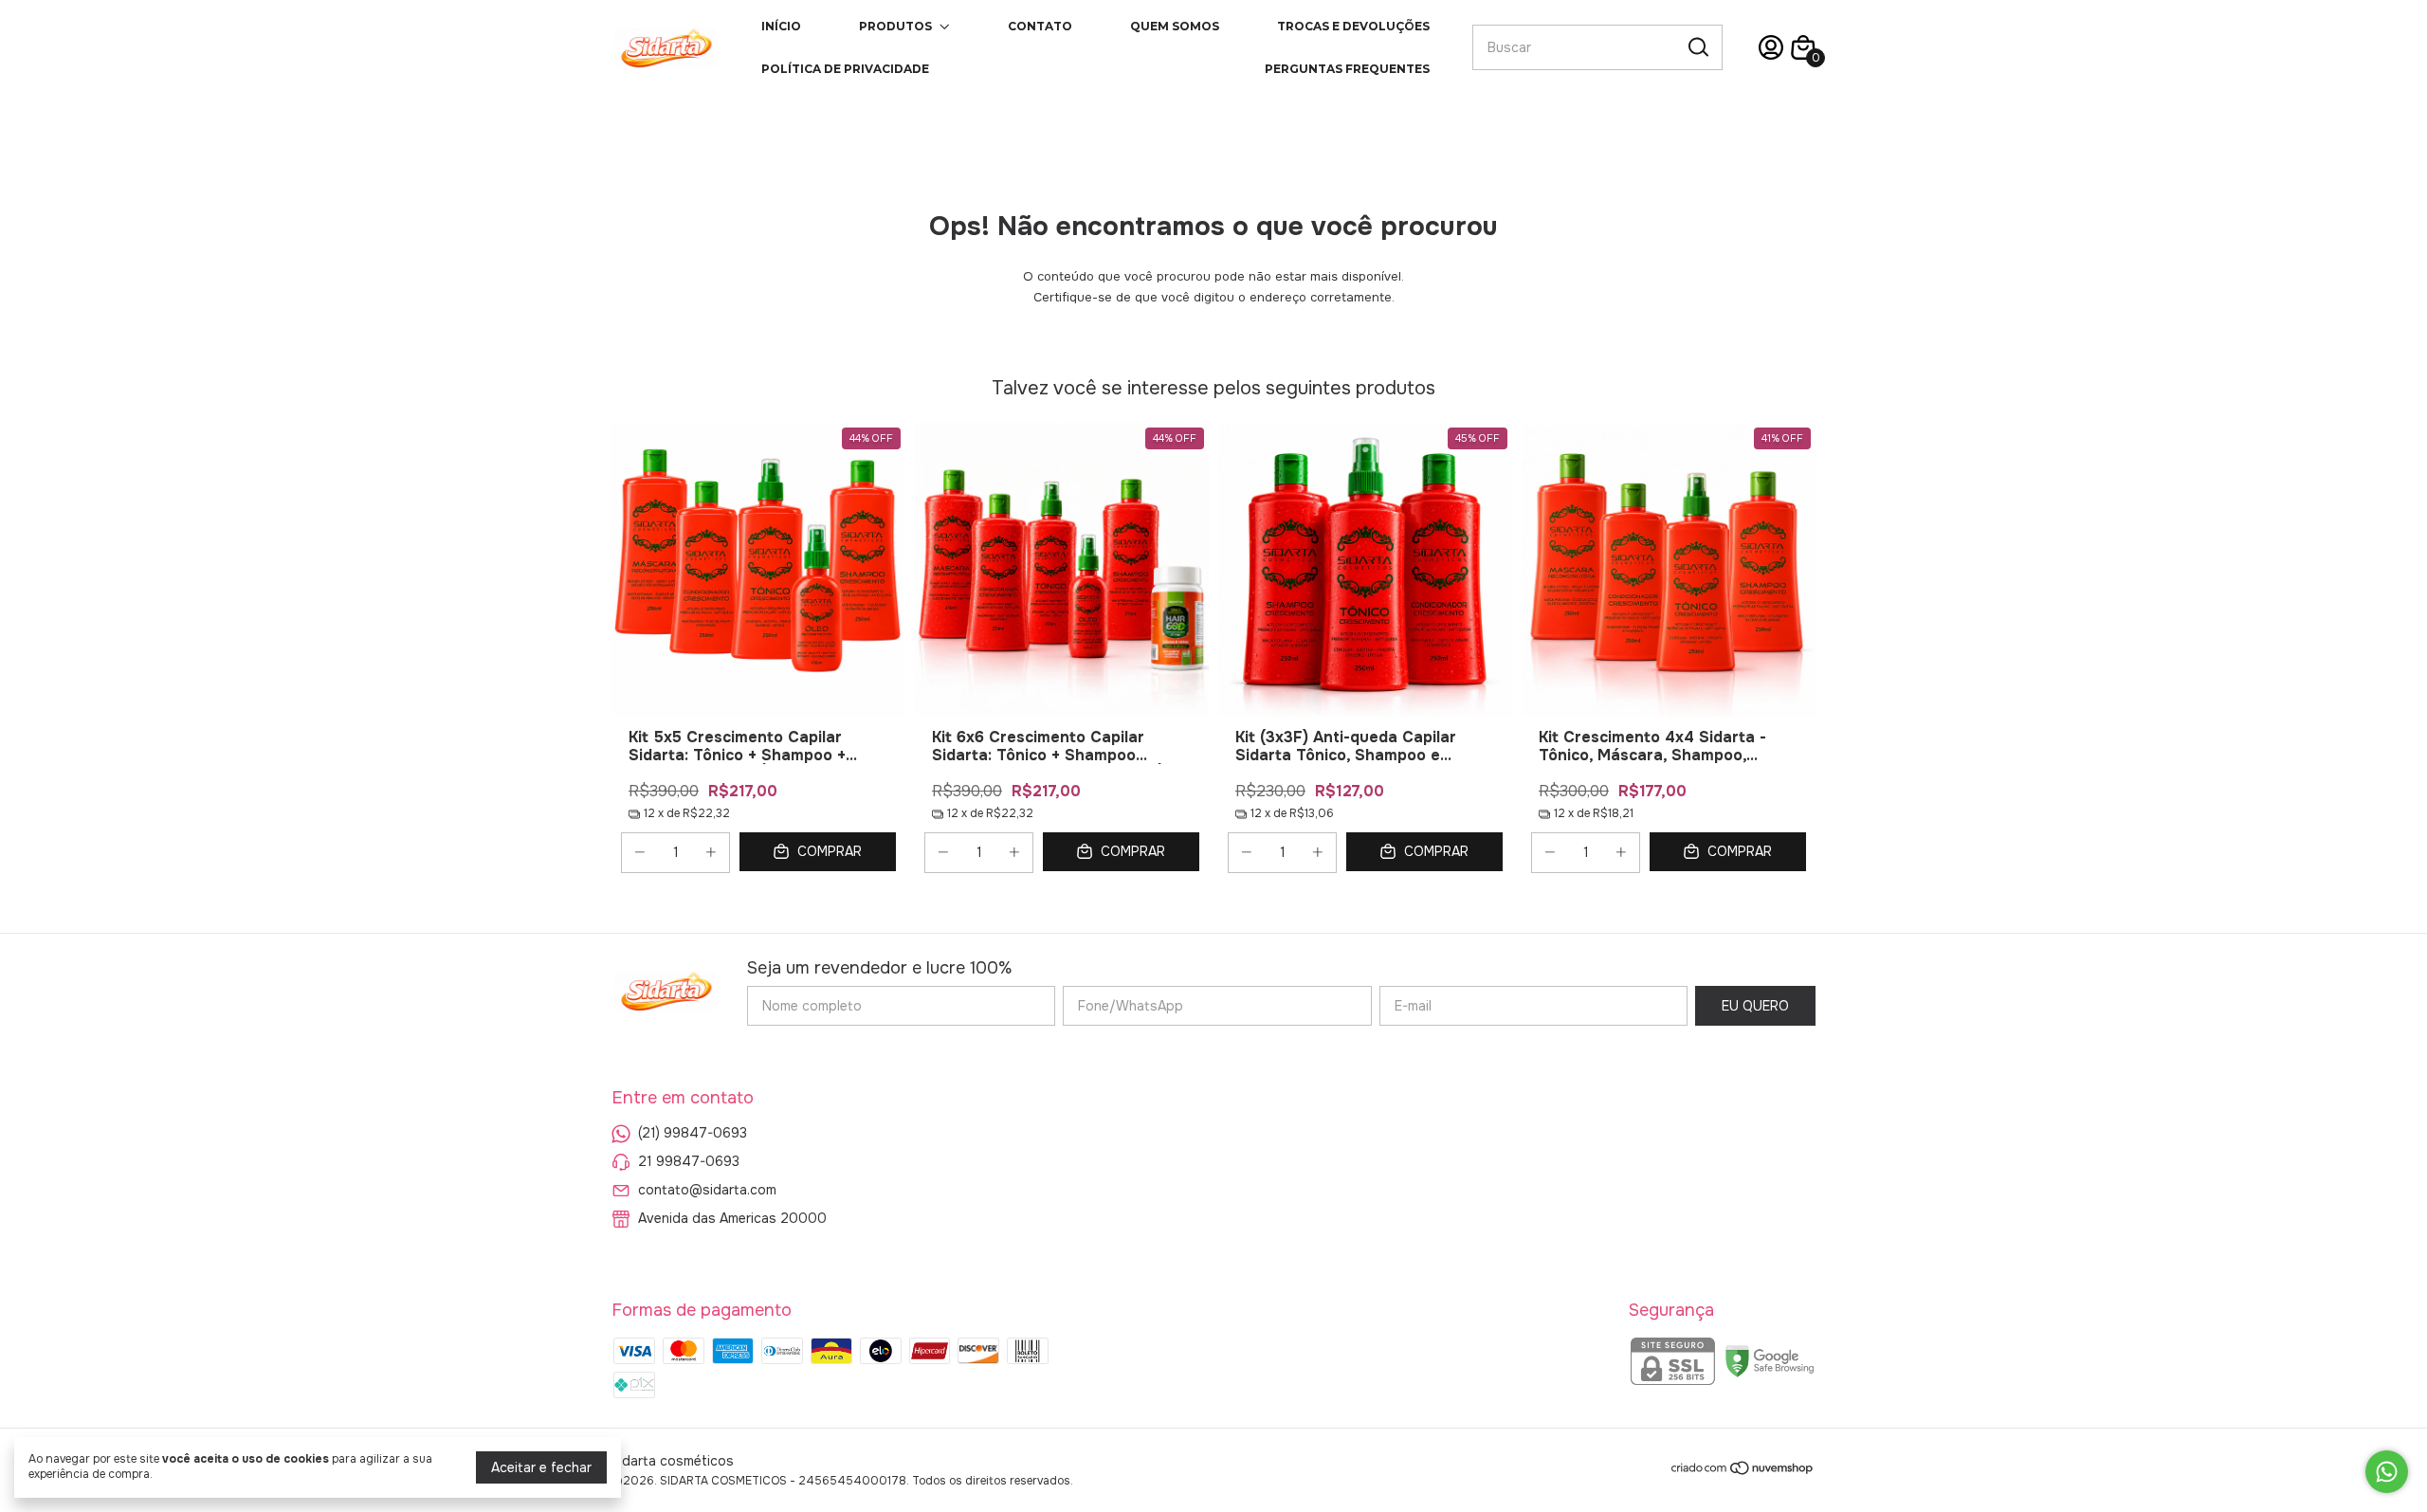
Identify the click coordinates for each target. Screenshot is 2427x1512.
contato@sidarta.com (707, 1190)
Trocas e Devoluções (1353, 26)
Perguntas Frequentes (1347, 69)
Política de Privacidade (845, 69)
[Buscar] (1697, 46)
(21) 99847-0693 (693, 1133)
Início (781, 26)
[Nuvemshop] (1743, 1471)
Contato (1040, 26)
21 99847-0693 (689, 1161)
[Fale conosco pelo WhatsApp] (2387, 1472)
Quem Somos (1175, 26)
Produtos (895, 26)
